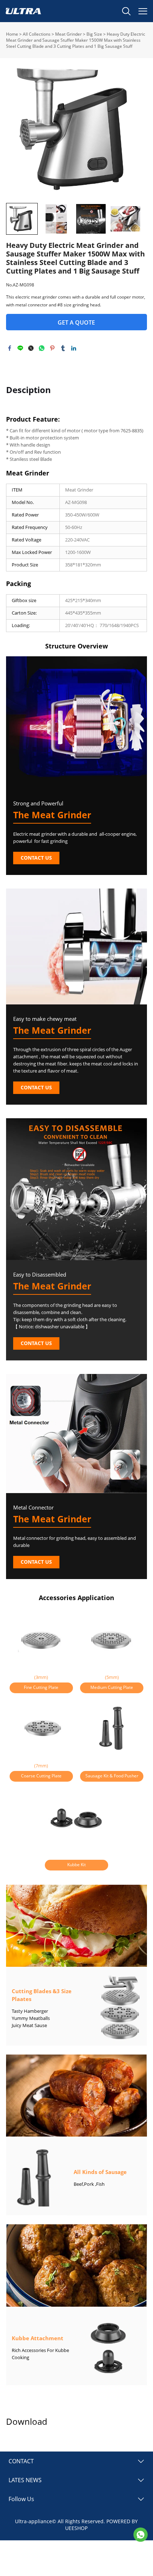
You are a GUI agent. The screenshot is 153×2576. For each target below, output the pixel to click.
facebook (10, 348)
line (20, 348)
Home (12, 34)
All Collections (37, 34)
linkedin (74, 348)
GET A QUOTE (76, 322)
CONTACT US (36, 858)
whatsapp (42, 348)
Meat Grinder (68, 34)
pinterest (52, 348)
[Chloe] (141, 2535)
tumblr (63, 348)
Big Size (94, 34)
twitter (31, 348)
